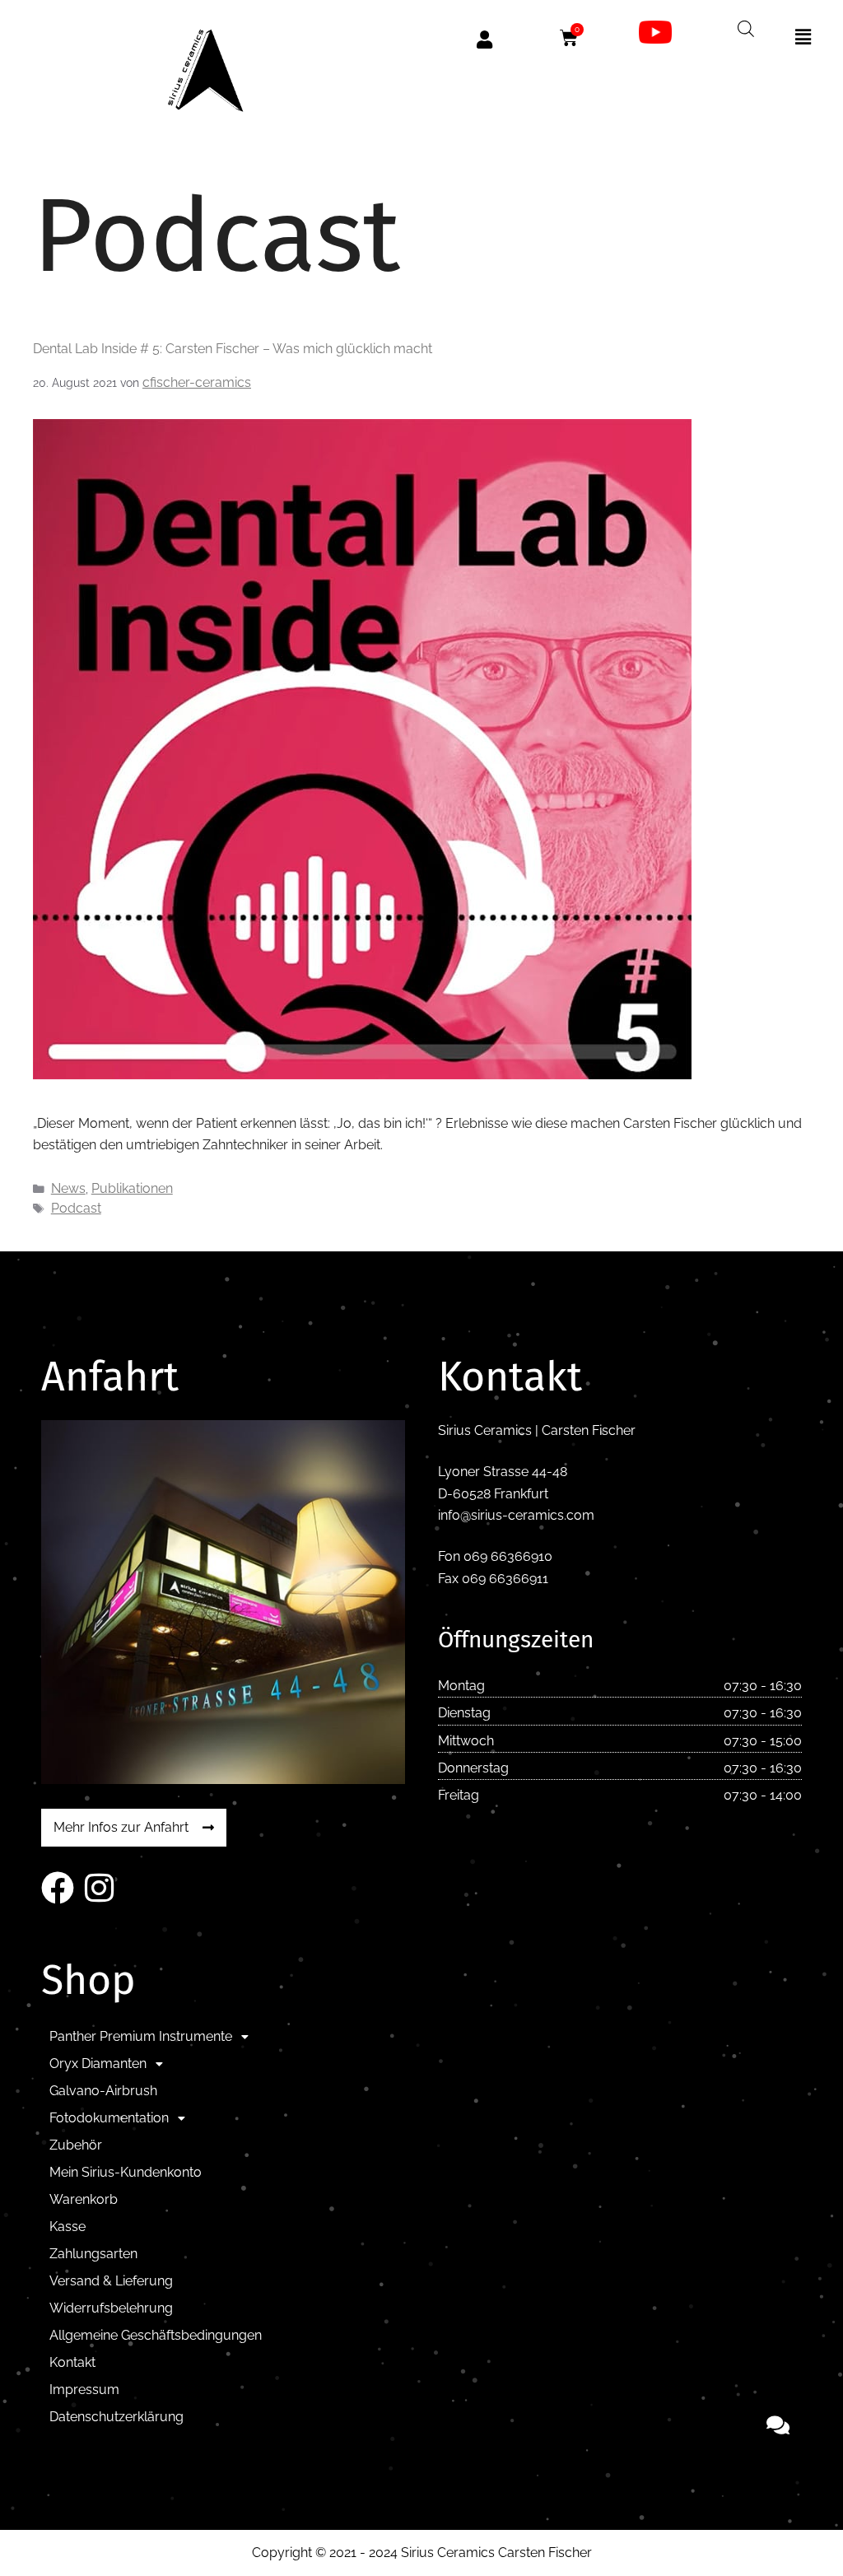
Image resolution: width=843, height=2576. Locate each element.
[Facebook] (58, 1888)
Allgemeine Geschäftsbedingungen (156, 2335)
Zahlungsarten (93, 2254)
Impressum (84, 2390)
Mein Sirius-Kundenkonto (126, 2172)
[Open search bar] (746, 29)
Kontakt (72, 2362)
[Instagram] (99, 1888)
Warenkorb (84, 2199)
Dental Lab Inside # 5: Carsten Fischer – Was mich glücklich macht (233, 349)
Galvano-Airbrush (103, 2091)
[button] (803, 37)
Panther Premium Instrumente (141, 2036)
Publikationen (132, 1188)
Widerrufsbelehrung (111, 2308)
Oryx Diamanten (98, 2064)
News (68, 1188)
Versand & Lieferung (111, 2281)
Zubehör (76, 2145)
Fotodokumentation (109, 2118)
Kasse (68, 2227)
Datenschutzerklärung (116, 2417)
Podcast (76, 1208)
